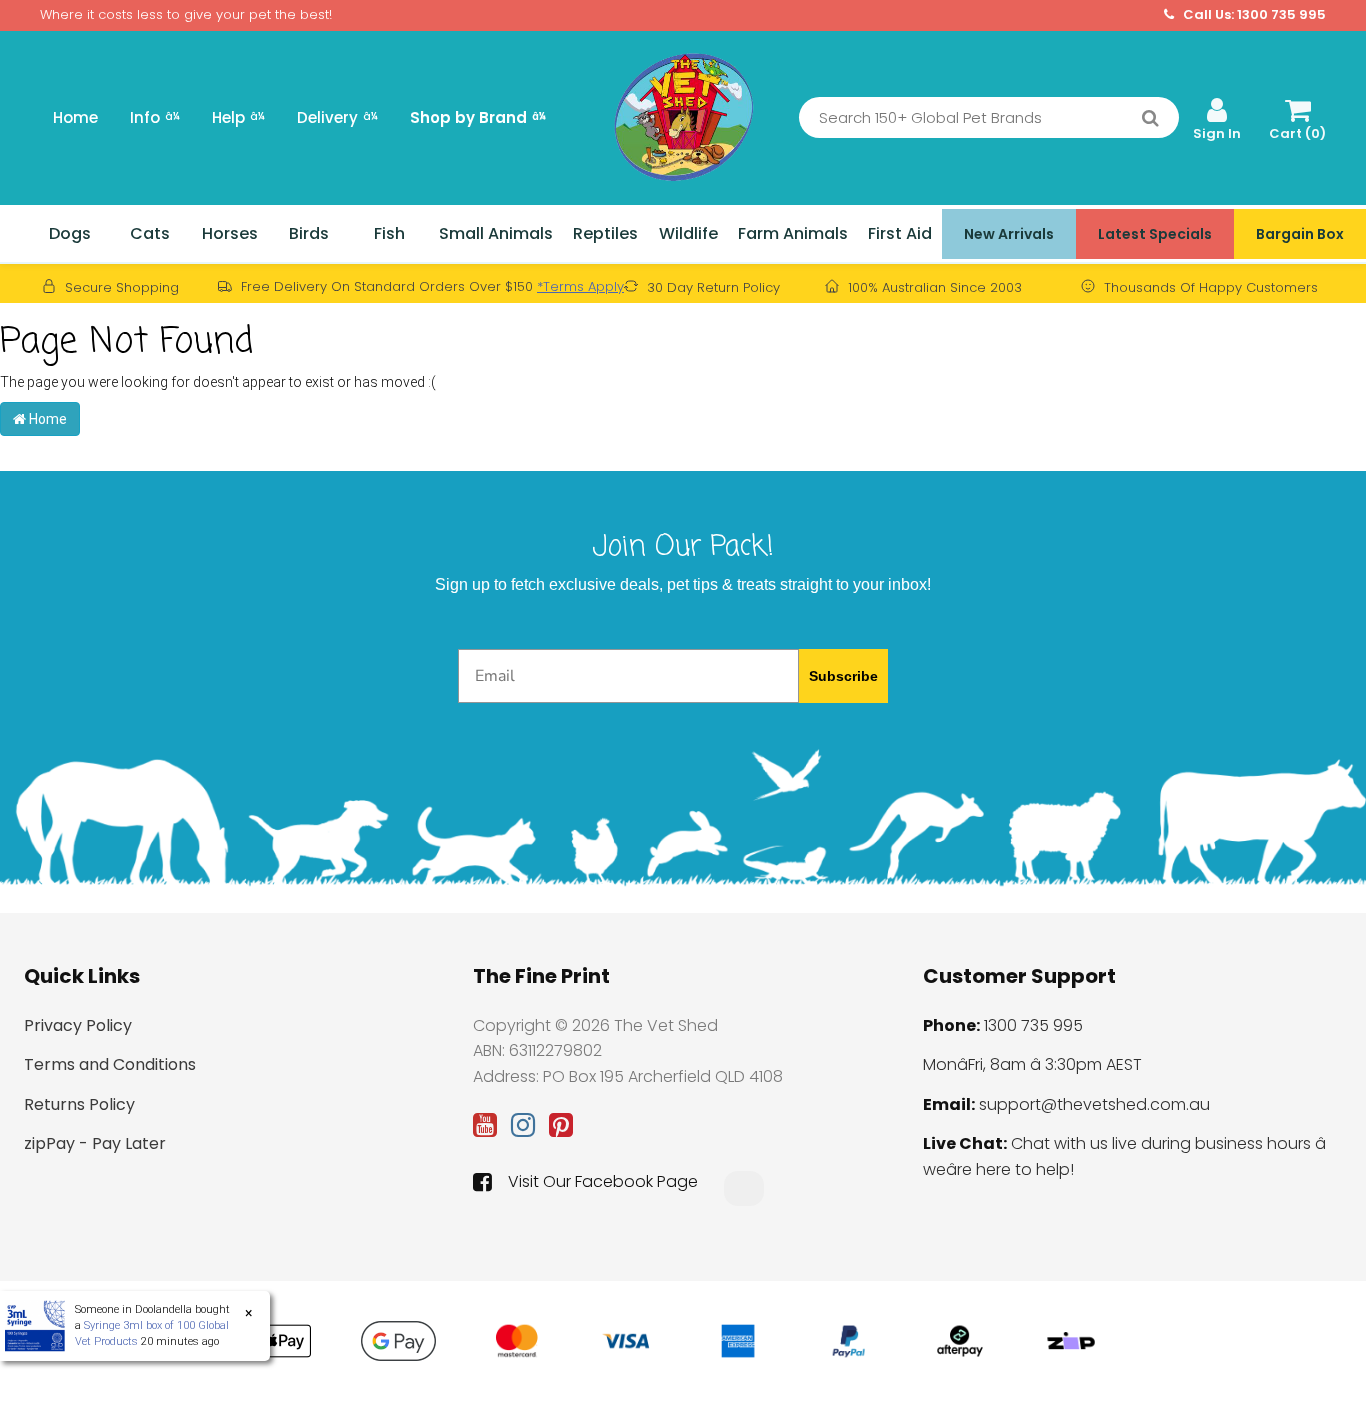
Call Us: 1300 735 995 (1253, 15)
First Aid (900, 233)
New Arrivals (1009, 234)
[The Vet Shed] (683, 116)
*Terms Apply (580, 286)
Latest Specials (1155, 234)
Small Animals (496, 233)
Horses (230, 233)
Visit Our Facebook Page (603, 1182)
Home (75, 117)
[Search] (1150, 118)
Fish (389, 233)
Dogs (70, 233)
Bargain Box (1300, 234)
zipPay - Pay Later (95, 1143)
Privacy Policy (78, 1025)
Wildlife (688, 233)
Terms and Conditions (110, 1064)
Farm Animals (793, 233)
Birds (309, 233)
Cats (150, 233)
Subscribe (843, 676)
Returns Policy (79, 1104)
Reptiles (605, 233)
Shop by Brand (478, 117)
